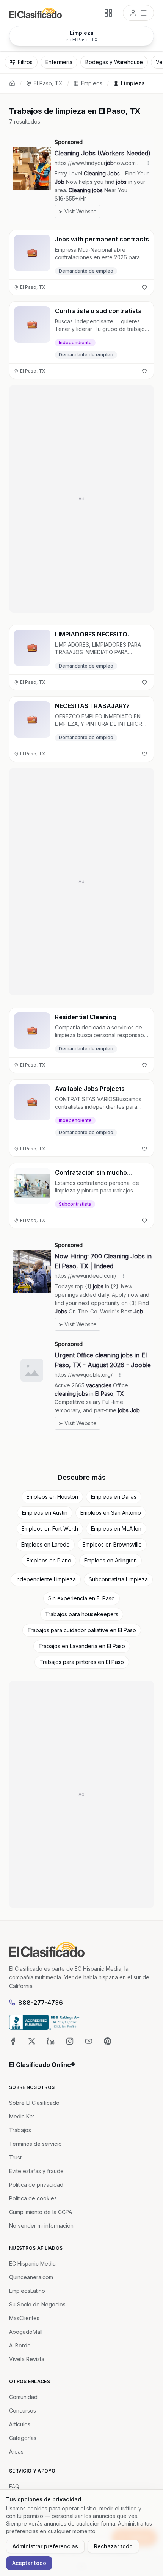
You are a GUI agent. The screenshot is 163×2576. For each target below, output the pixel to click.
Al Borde (20, 2345)
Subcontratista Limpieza (118, 1579)
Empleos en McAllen (116, 1529)
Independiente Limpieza (46, 1579)
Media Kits (22, 2116)
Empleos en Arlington (110, 1560)
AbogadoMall (26, 2332)
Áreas (16, 2451)
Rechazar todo (113, 2546)
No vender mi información (41, 2226)
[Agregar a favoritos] (144, 287)
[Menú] (138, 13)
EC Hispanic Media (32, 2263)
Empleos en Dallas (114, 1497)
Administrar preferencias (45, 2546)
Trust (15, 2157)
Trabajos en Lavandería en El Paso (82, 1646)
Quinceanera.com (31, 2277)
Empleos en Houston (52, 1497)
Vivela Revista (27, 2359)
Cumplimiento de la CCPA (41, 2212)
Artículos (20, 2424)
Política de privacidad (36, 2185)
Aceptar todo (29, 2563)
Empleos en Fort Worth (50, 1529)
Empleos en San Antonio (111, 1513)
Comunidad (23, 2397)
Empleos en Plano (49, 1560)
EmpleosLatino (27, 2291)
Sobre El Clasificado (34, 2103)
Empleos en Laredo (45, 1544)
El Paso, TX (48, 83)
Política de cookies (33, 2198)
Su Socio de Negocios (37, 2304)
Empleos (92, 83)
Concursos (23, 2411)
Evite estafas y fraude (36, 2171)
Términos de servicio (35, 2144)
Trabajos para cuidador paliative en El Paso (82, 1630)
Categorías (23, 2438)
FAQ (14, 2486)
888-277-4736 (41, 2003)
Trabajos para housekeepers (82, 1614)
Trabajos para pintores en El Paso (82, 1662)
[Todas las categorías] (108, 13)
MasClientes (24, 2318)
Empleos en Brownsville (112, 1544)
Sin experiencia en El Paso (81, 1598)
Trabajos (20, 2130)
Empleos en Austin (45, 1513)
